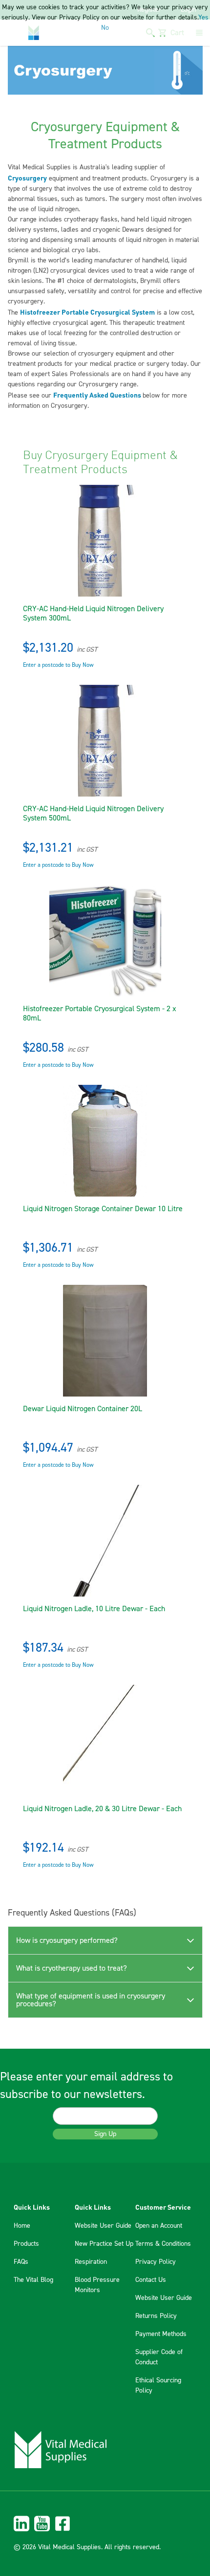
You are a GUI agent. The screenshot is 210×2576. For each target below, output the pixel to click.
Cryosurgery (27, 178)
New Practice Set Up (104, 2244)
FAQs (21, 2262)
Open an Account (159, 2226)
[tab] (105, 1940)
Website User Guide (103, 2226)
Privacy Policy (156, 2262)
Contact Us (151, 2280)
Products (26, 2244)
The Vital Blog (33, 2280)
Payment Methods (161, 2334)
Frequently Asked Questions (98, 395)
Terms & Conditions (163, 2244)
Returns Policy (156, 2316)
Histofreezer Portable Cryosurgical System (87, 312)
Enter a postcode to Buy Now (58, 665)
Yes (203, 18)
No (105, 28)
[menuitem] (105, 2524)
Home (22, 2226)
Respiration (91, 2262)
